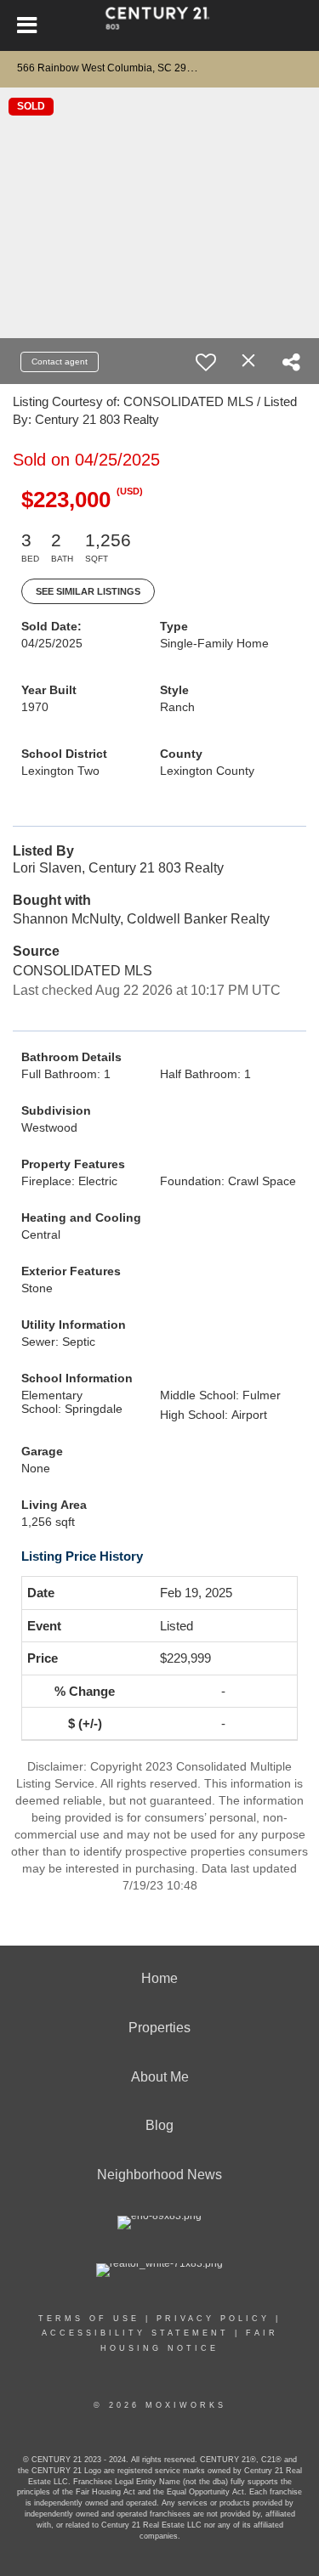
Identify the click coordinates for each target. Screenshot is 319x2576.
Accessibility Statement (135, 2333)
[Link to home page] (159, 25)
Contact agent (60, 362)
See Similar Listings (88, 591)
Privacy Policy (213, 2319)
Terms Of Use (89, 2319)
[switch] (206, 362)
